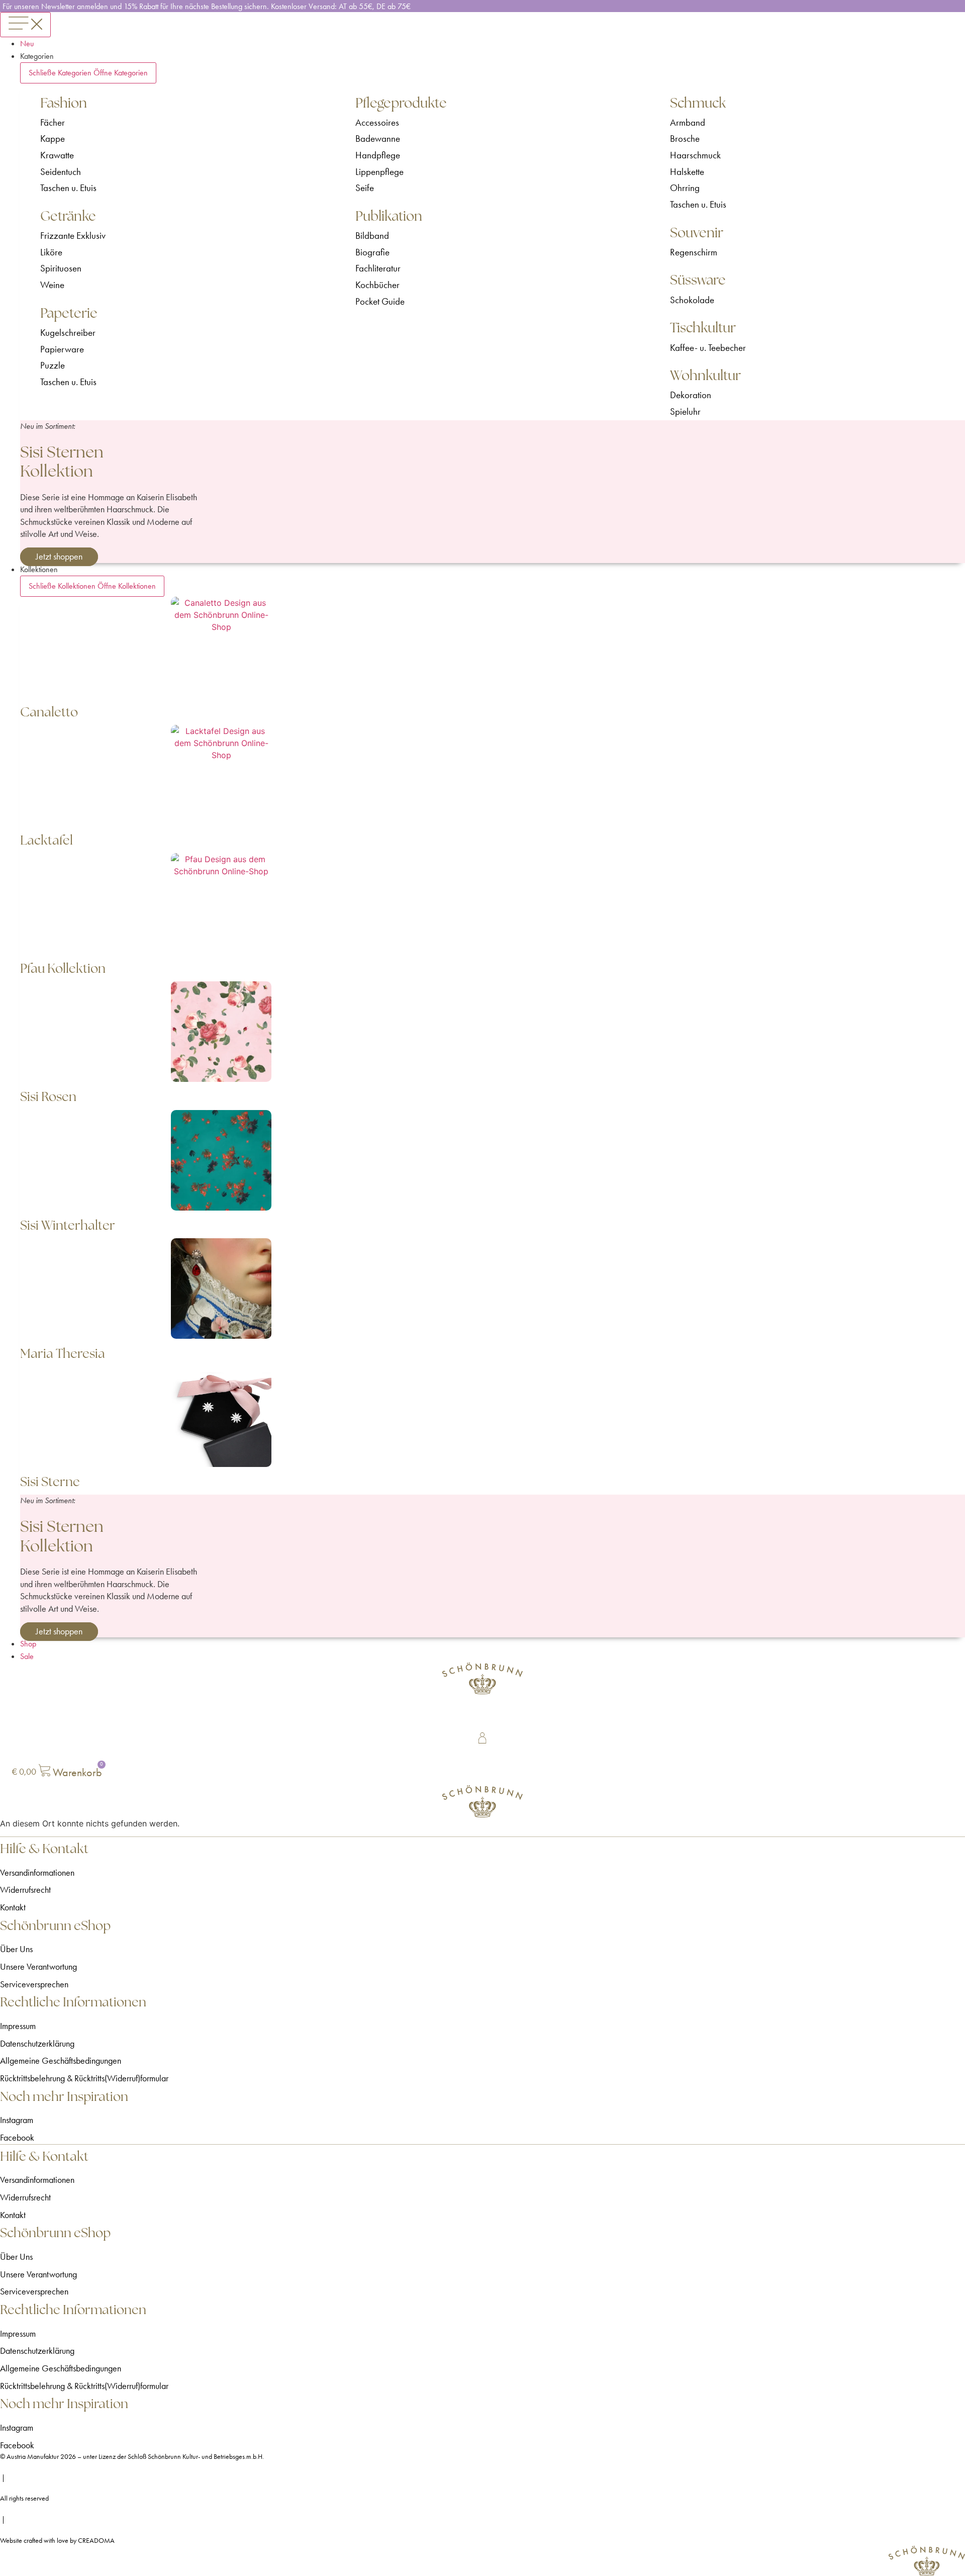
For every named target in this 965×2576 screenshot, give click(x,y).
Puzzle (53, 365)
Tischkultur (703, 328)
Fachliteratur (378, 268)
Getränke (68, 216)
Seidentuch (61, 172)
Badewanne (378, 139)
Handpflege (378, 155)
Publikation (389, 216)
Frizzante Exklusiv (73, 236)
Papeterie (69, 313)
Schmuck (698, 103)
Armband (688, 122)
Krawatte (57, 155)
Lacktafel (46, 840)
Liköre (51, 252)
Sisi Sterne (50, 1482)
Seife (365, 188)
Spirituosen (61, 268)
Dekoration (691, 395)
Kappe (53, 139)
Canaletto (49, 712)
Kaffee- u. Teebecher (708, 348)
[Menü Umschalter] (25, 25)
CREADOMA (96, 2541)
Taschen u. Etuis (68, 188)
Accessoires (377, 122)
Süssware (698, 280)
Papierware (62, 349)
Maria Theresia (63, 1353)
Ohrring (685, 188)
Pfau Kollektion (63, 968)
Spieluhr (685, 411)
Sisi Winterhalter (68, 1225)
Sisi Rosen (48, 1096)
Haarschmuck (695, 155)
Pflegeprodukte (401, 103)
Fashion (64, 103)
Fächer (53, 122)
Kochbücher (377, 285)
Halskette (687, 172)
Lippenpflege (379, 172)
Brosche (685, 139)
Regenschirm (694, 252)
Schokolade (692, 300)
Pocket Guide (380, 301)
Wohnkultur (705, 375)
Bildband (372, 236)
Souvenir (697, 233)
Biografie (372, 252)
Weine (52, 285)
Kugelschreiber (68, 333)
